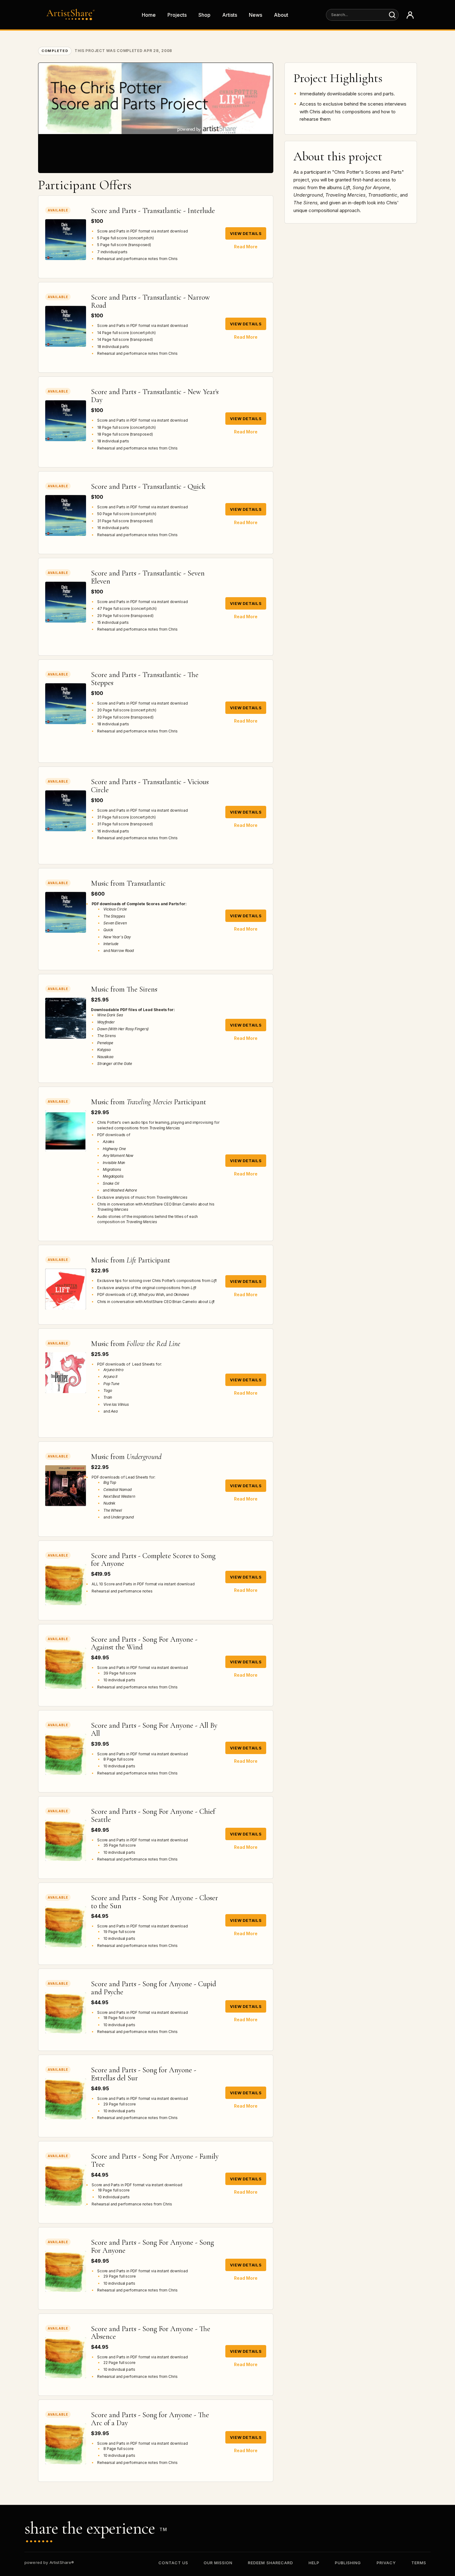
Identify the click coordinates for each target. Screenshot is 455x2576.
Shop (204, 15)
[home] (72, 15)
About (281, 15)
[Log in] (410, 15)
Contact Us (173, 2563)
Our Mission (218, 2563)
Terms (419, 2563)
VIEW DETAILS (246, 233)
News (256, 15)
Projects (177, 15)
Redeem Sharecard (271, 2563)
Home (149, 15)
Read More (246, 247)
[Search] (392, 15)
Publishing (348, 2563)
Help (314, 2563)
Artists (230, 15)
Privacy (386, 2563)
